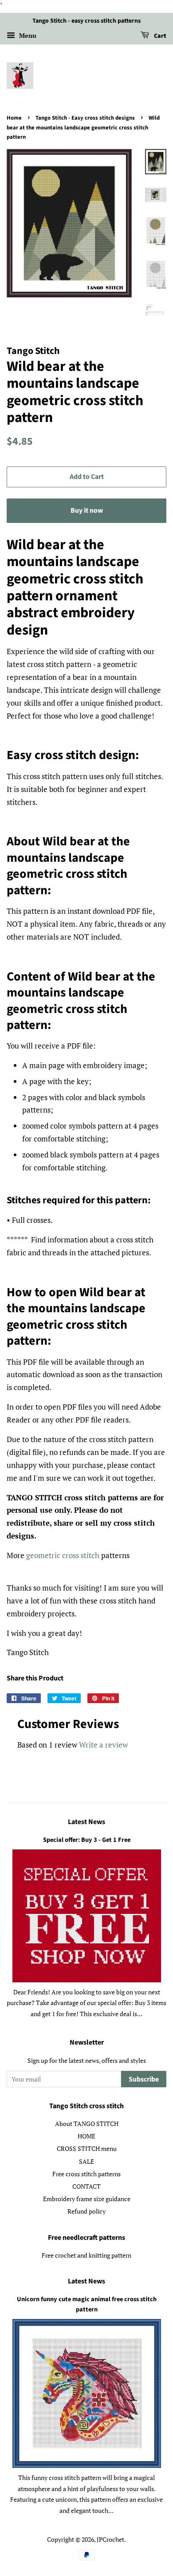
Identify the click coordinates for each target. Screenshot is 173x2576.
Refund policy (86, 2211)
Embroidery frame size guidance (87, 2199)
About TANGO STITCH (87, 2124)
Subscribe (144, 2079)
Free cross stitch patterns (86, 2174)
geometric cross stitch (63, 1555)
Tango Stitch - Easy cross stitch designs (85, 118)
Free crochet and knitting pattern (86, 2255)
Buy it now (87, 510)
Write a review (103, 1745)
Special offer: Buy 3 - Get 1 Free (87, 1840)
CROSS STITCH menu (87, 2148)
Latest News (86, 1822)
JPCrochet (110, 2539)
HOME (86, 2136)
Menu (27, 35)
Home (14, 118)
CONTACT (86, 2186)
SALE (86, 2161)
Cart (159, 36)
